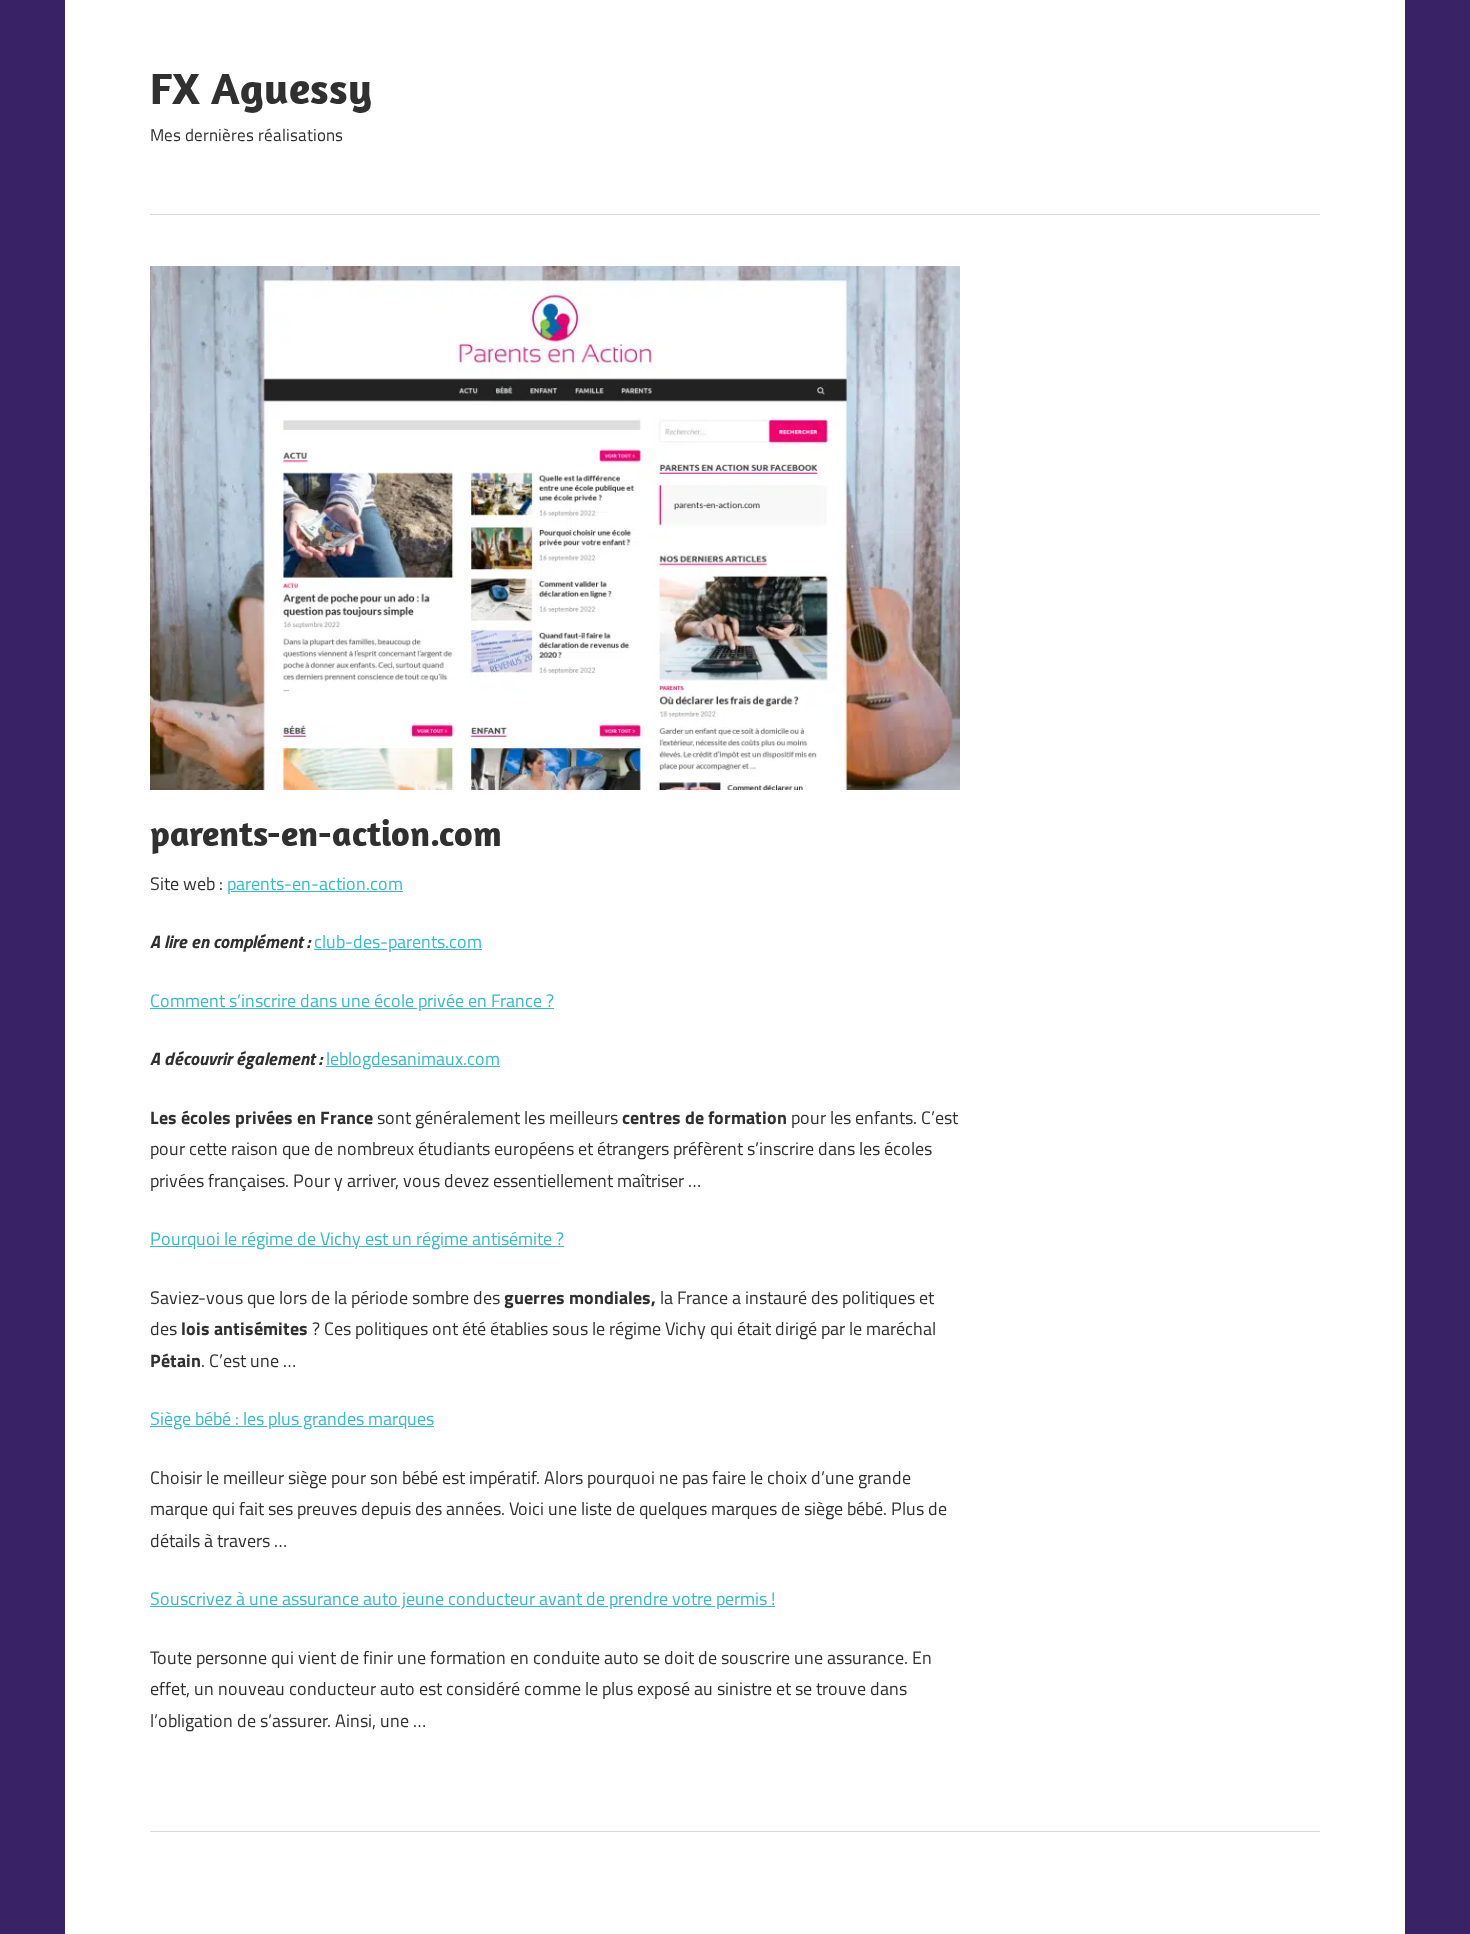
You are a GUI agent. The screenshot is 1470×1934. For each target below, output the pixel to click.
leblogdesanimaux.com (413, 1058)
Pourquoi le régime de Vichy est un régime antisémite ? (357, 1238)
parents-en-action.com (315, 883)
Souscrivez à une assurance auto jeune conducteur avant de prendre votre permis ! (462, 1598)
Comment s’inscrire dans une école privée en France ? (352, 1000)
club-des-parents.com (398, 941)
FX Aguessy (261, 88)
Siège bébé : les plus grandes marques (292, 1418)
